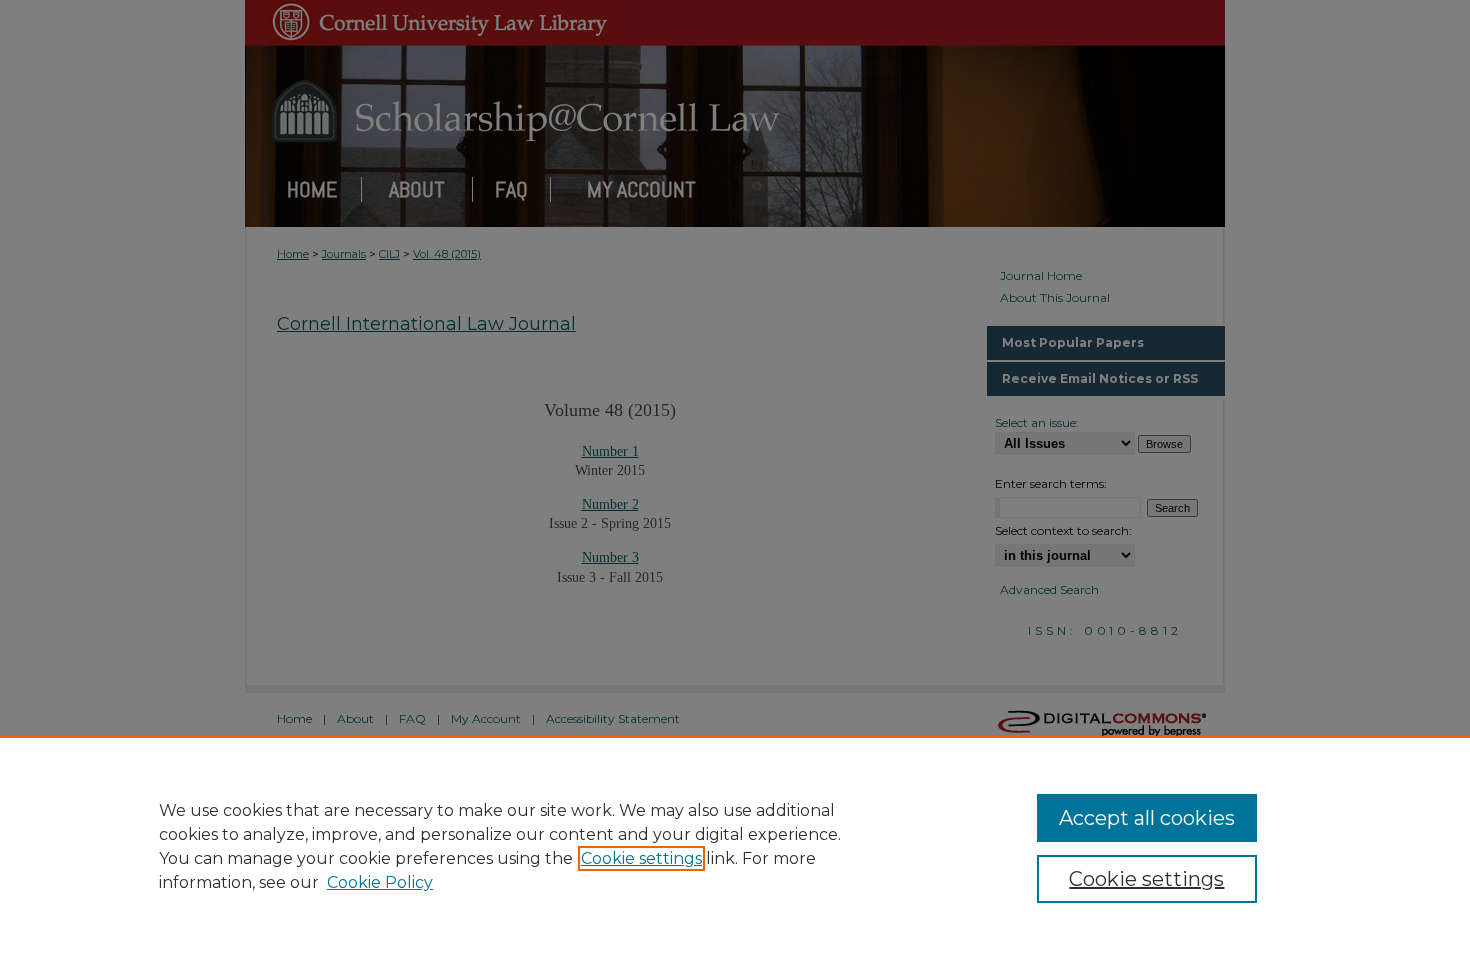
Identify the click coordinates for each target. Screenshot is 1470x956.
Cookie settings (641, 858)
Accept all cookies (1147, 818)
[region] (735, 846)
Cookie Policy (380, 882)
